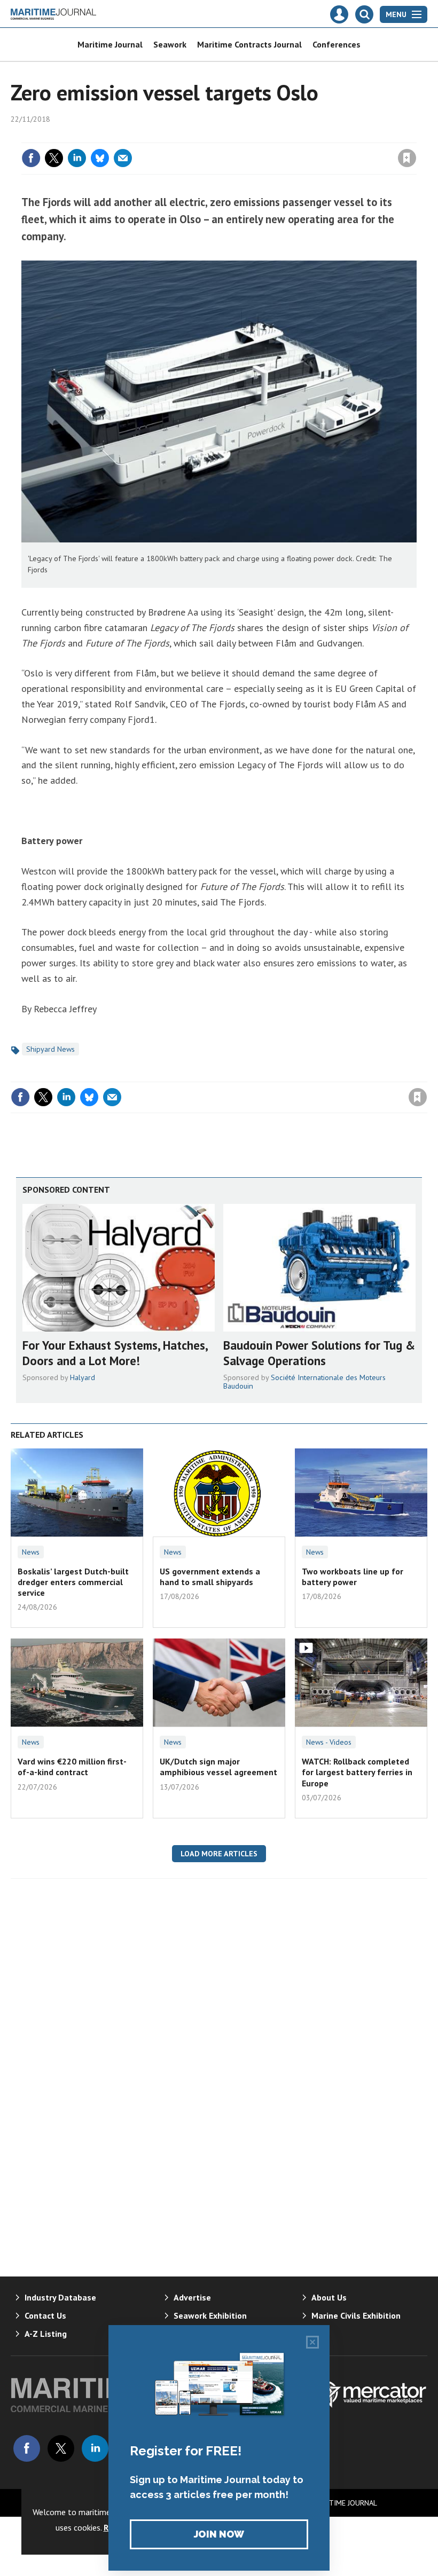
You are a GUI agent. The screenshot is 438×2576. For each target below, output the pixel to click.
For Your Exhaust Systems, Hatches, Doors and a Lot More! (115, 1353)
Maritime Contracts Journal (249, 44)
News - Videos (329, 1742)
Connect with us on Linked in (95, 2448)
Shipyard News (50, 1049)
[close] (415, 136)
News (31, 1552)
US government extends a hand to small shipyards (210, 1577)
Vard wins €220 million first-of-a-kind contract (72, 1767)
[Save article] (407, 158)
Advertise (192, 2297)
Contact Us (45, 2315)
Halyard (83, 1377)
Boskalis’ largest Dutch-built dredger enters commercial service (73, 1582)
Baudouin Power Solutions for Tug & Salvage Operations (319, 1353)
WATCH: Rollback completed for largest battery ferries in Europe (357, 1772)
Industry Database (60, 2297)
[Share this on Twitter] (54, 158)
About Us (329, 2297)
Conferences (337, 44)
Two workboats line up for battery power (353, 1577)
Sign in (281, 136)
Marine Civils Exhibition (356, 2315)
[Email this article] (123, 158)
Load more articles (219, 1854)
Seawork (170, 44)
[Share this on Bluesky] (100, 158)
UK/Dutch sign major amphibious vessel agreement (218, 1767)
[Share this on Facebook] (31, 158)
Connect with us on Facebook (27, 2448)
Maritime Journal (110, 44)
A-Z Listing (46, 2334)
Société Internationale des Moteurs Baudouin (304, 1382)
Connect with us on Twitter (61, 2448)
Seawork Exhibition (210, 2315)
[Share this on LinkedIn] (77, 158)
